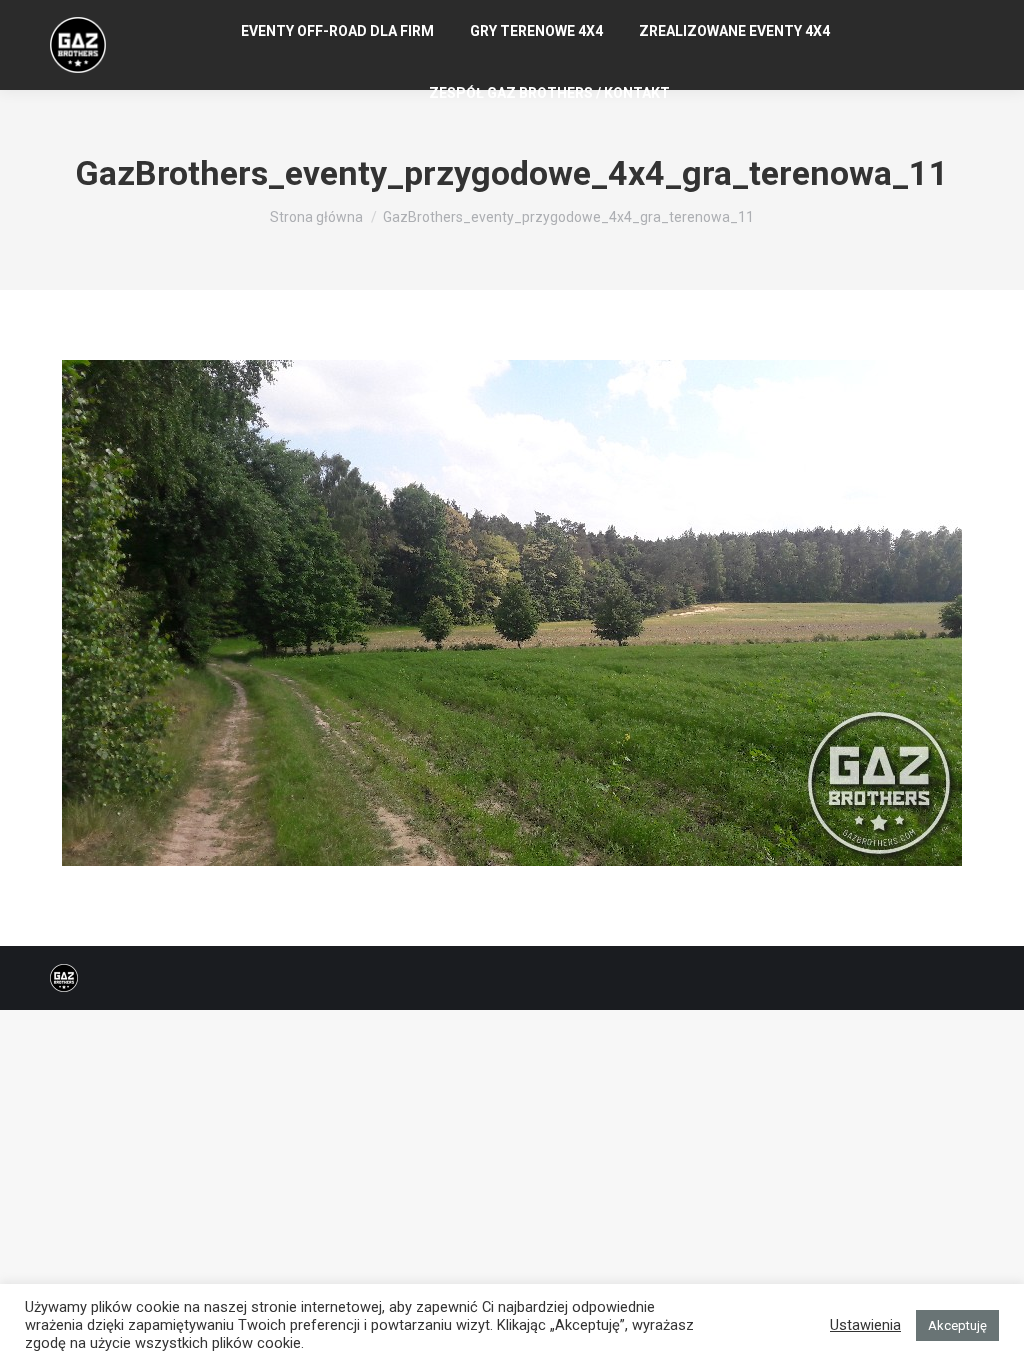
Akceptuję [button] (957, 1325)
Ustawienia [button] (865, 1325)
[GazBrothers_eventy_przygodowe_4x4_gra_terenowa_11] (512, 613)
